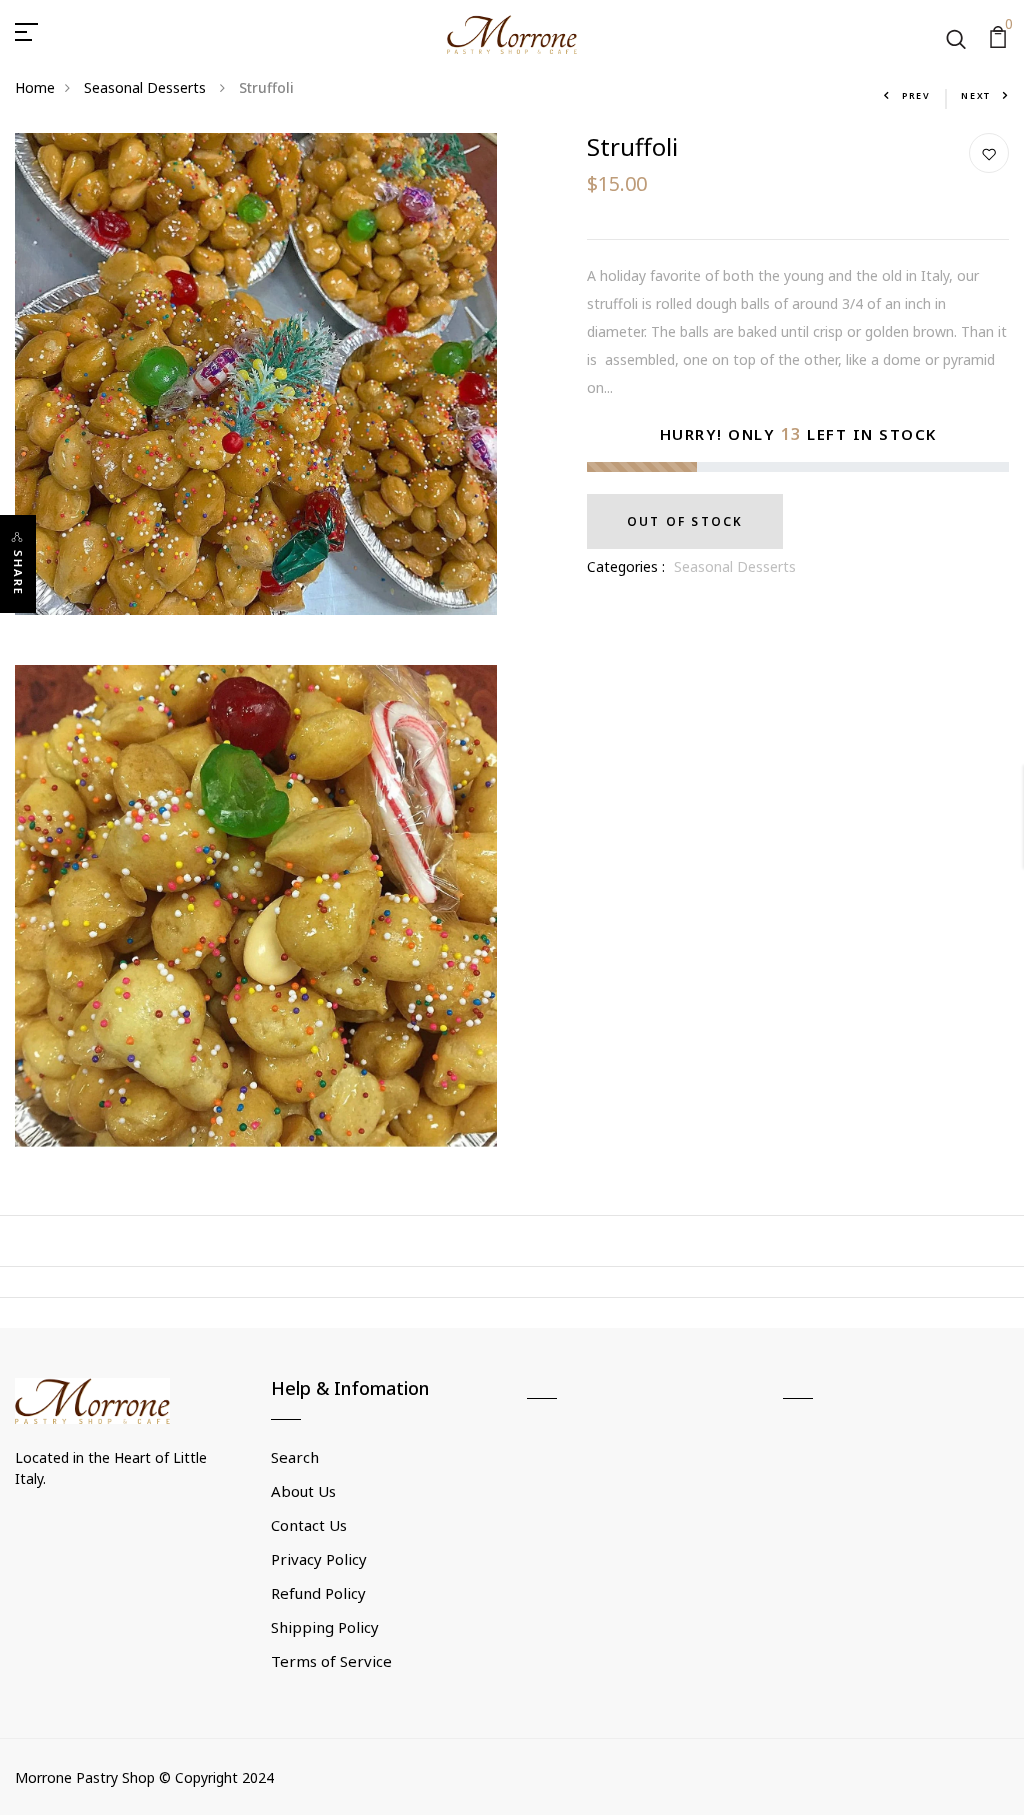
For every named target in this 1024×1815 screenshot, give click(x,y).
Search (295, 1457)
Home (35, 87)
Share (18, 573)
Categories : (626, 566)
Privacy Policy (319, 1559)
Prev (916, 95)
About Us (303, 1491)
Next (976, 95)
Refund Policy (318, 1593)
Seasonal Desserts (147, 87)
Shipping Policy (325, 1627)
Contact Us (309, 1525)
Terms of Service (331, 1661)
